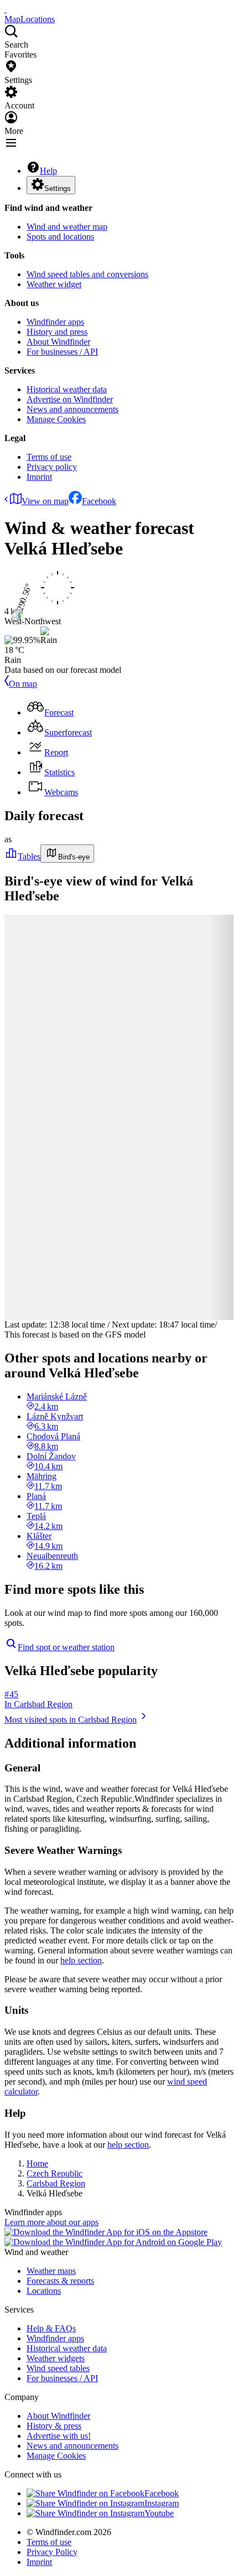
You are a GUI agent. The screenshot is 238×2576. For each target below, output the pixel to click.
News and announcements (73, 409)
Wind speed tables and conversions (87, 274)
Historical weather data (67, 389)
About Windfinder (58, 342)
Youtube (159, 2513)
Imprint (39, 477)
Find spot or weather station (66, 1647)
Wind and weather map (67, 227)
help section (81, 1960)
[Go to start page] (6, 9)
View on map (45, 501)
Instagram (162, 2503)
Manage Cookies (56, 419)
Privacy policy (52, 467)
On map (23, 684)
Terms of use (49, 457)
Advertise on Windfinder (70, 399)
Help (48, 171)
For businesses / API (62, 352)
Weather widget (54, 284)
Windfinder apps (55, 322)
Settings (58, 188)
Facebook (99, 501)
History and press (57, 332)
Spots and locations (60, 237)
